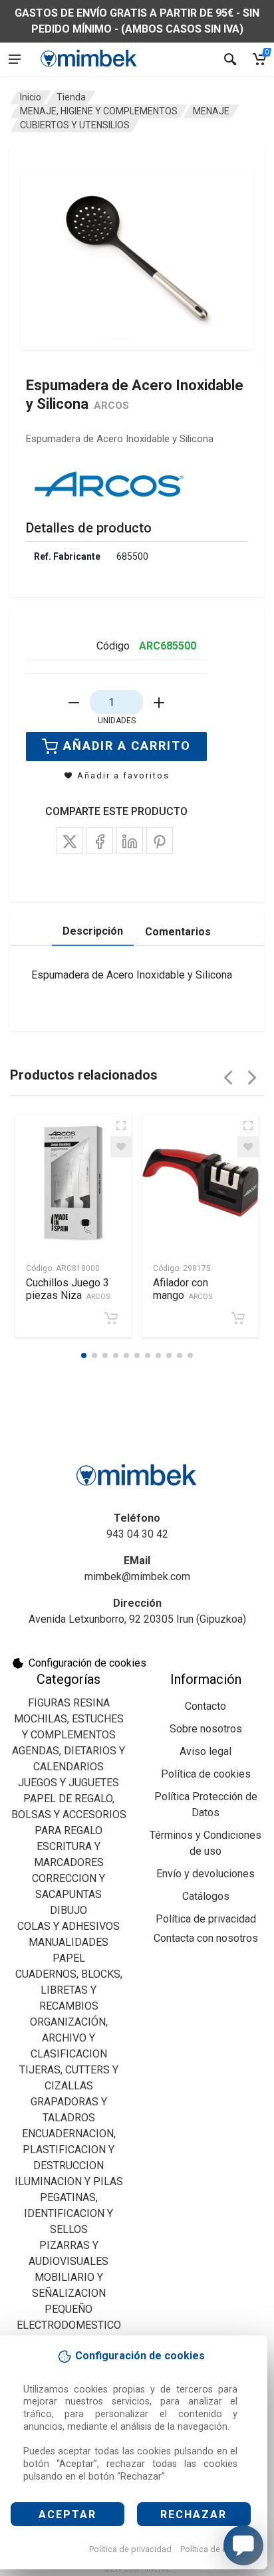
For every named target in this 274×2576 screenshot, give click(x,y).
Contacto (205, 1706)
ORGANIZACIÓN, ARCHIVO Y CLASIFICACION (69, 2038)
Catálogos (206, 1896)
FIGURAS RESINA (69, 1703)
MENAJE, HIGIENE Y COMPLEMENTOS (99, 111)
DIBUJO (68, 1910)
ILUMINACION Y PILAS (69, 2181)
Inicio (31, 97)
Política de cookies (216, 2549)
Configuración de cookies (87, 1663)
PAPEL (69, 1958)
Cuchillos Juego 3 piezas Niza (68, 1289)
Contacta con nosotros (206, 1938)
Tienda (71, 97)
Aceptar (68, 2515)
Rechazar (194, 2515)
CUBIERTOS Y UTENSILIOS (75, 125)
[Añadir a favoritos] (121, 1147)
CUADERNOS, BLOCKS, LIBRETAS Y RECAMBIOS (69, 1990)
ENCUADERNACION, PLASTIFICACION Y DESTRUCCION (69, 2150)
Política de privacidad (130, 2549)
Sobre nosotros (206, 1729)
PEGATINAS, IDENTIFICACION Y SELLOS (68, 2213)
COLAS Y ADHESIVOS (68, 1926)
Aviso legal (205, 1751)
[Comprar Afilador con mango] (238, 1318)
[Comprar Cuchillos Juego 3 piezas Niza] (111, 1318)
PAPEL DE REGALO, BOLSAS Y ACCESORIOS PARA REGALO (69, 1815)
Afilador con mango (183, 1289)
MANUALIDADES (68, 1942)
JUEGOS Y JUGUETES (68, 1783)
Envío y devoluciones (205, 1874)
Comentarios (178, 932)
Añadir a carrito (127, 746)
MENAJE (211, 111)
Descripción (93, 931)
